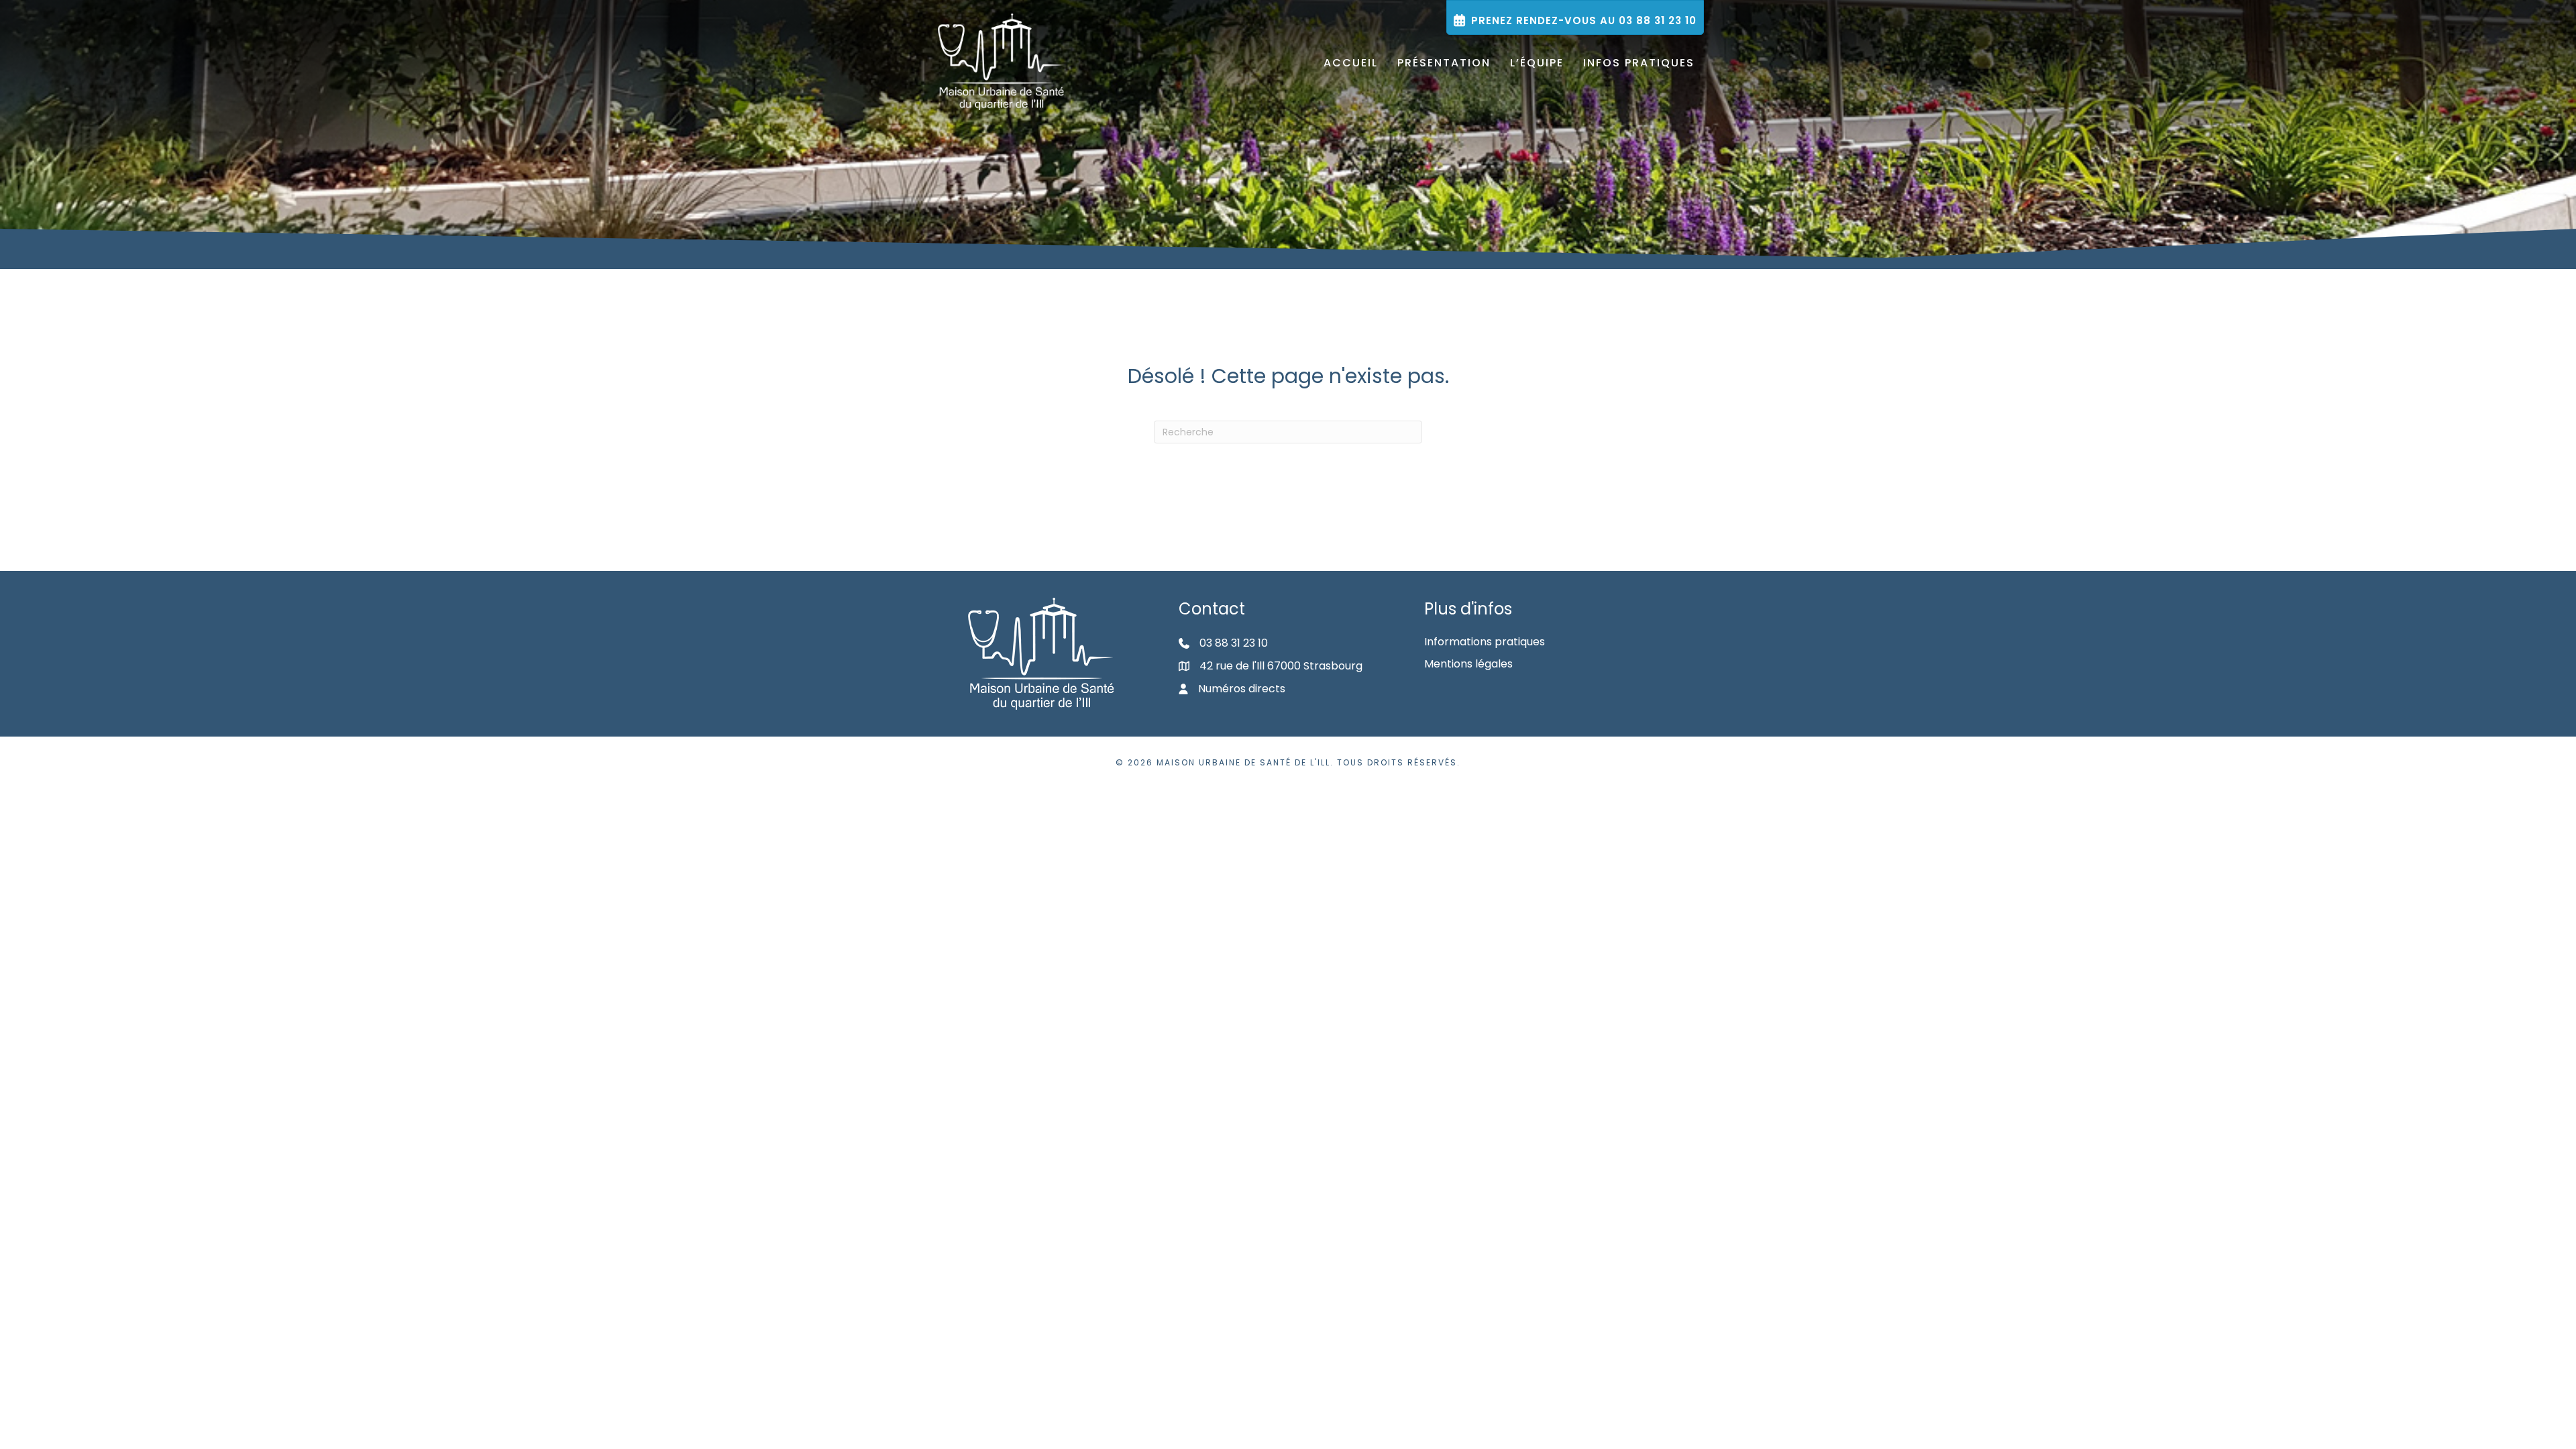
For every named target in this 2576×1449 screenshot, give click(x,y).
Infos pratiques (1639, 63)
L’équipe (1537, 63)
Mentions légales (1468, 664)
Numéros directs (1242, 689)
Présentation (1444, 63)
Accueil (1351, 63)
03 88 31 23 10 (1234, 643)
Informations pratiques (1485, 642)
